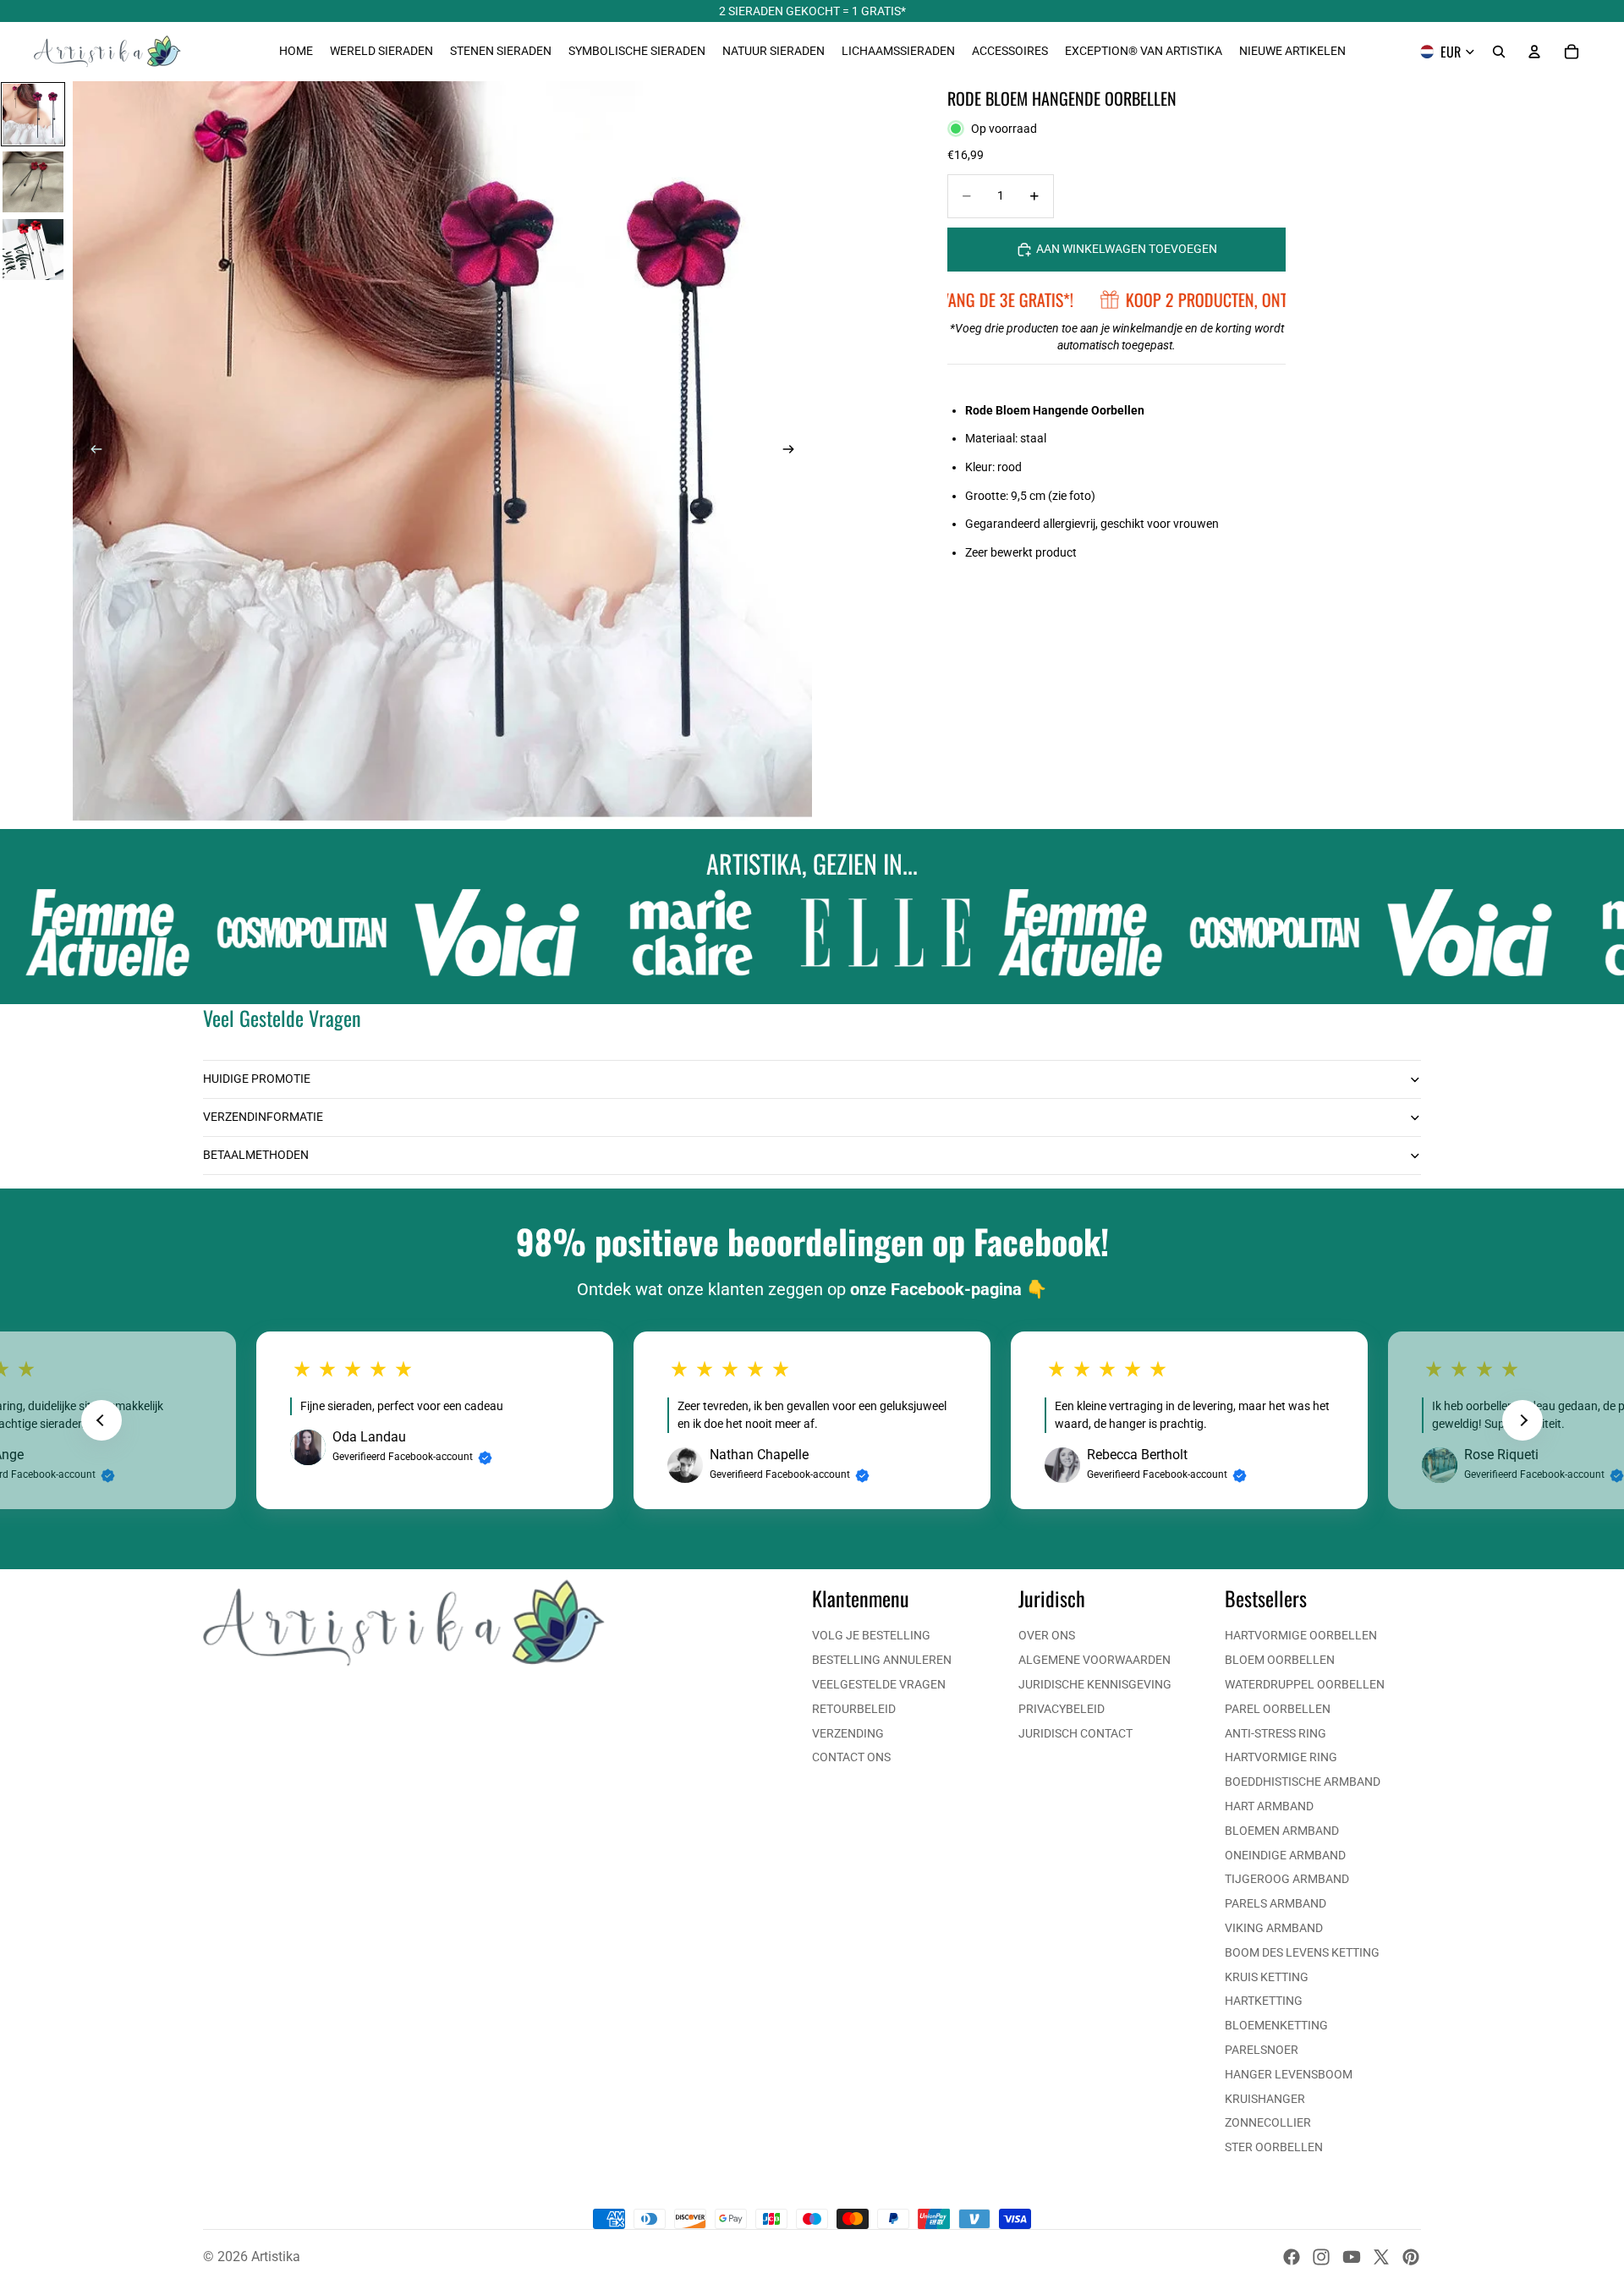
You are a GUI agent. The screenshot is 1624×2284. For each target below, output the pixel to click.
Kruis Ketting (1267, 1977)
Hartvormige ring (1281, 1757)
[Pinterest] (1411, 2257)
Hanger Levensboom (1289, 2074)
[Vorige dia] (91, 451)
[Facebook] (1292, 2257)
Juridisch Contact (1075, 1733)
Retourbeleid (854, 1709)
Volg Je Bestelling (871, 1635)
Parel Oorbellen (1278, 1709)
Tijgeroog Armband (1287, 1879)
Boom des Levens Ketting (1302, 1952)
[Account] (1534, 52)
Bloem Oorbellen (1280, 1660)
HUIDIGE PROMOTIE (257, 1079)
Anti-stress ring (1276, 1733)
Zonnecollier (1268, 2122)
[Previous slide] (101, 1420)
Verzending (848, 1733)
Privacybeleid (1062, 1709)
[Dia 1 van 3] (33, 114)
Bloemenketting (1276, 2025)
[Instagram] (1321, 2257)
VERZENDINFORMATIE (263, 1117)
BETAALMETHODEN (256, 1155)
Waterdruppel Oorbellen (1305, 1684)
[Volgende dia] (793, 451)
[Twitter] (1381, 2257)
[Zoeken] (1499, 52)
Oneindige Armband (1285, 1855)
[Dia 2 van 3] (33, 182)
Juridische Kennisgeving (1095, 1684)
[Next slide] (1522, 1420)
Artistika (276, 2257)
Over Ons (1047, 1635)
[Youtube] (1352, 2257)
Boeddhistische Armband (1303, 1782)
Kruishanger (1265, 2099)
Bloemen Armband (1282, 1831)
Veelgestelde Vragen (879, 1684)
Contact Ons (851, 1757)
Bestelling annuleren (882, 1660)
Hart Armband (1269, 1806)
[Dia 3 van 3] (33, 250)
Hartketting (1264, 2001)
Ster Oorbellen (1274, 2147)
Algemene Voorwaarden (1095, 1660)
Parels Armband (1276, 1903)
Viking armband (1274, 1928)
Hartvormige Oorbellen (1301, 1635)
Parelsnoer (1262, 2050)
